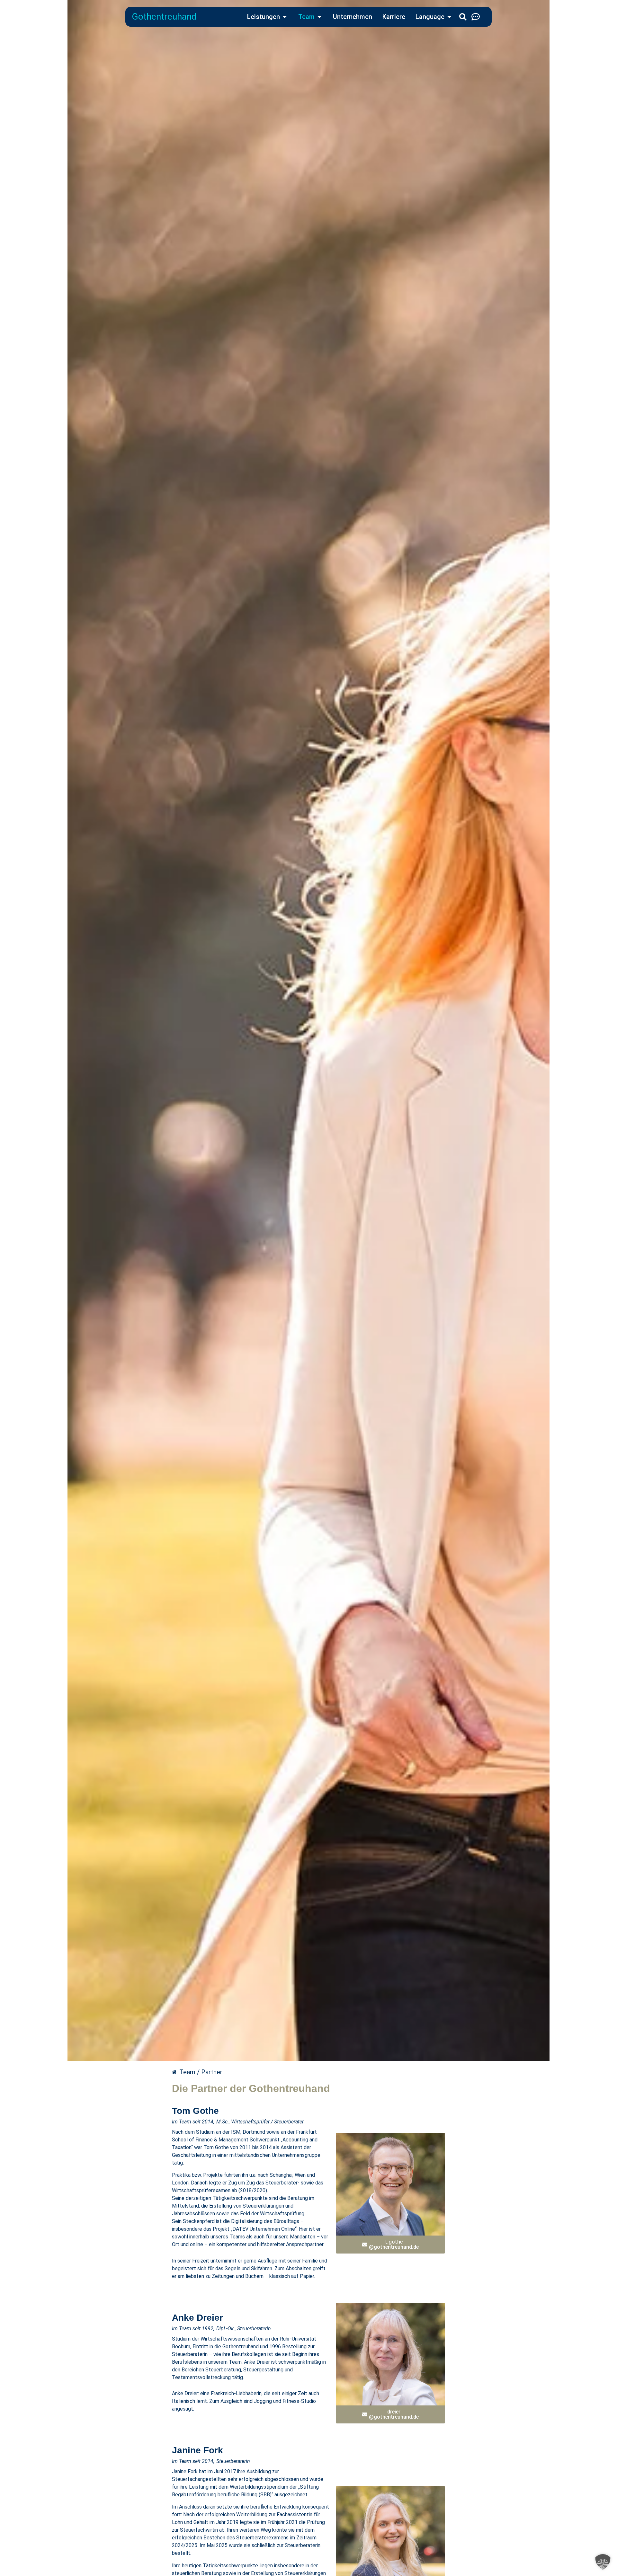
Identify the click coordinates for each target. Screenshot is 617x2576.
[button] (603, 2562)
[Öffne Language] (449, 17)
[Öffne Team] (319, 17)
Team (187, 2072)
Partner (212, 2072)
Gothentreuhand (164, 17)
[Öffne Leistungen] (285, 17)
